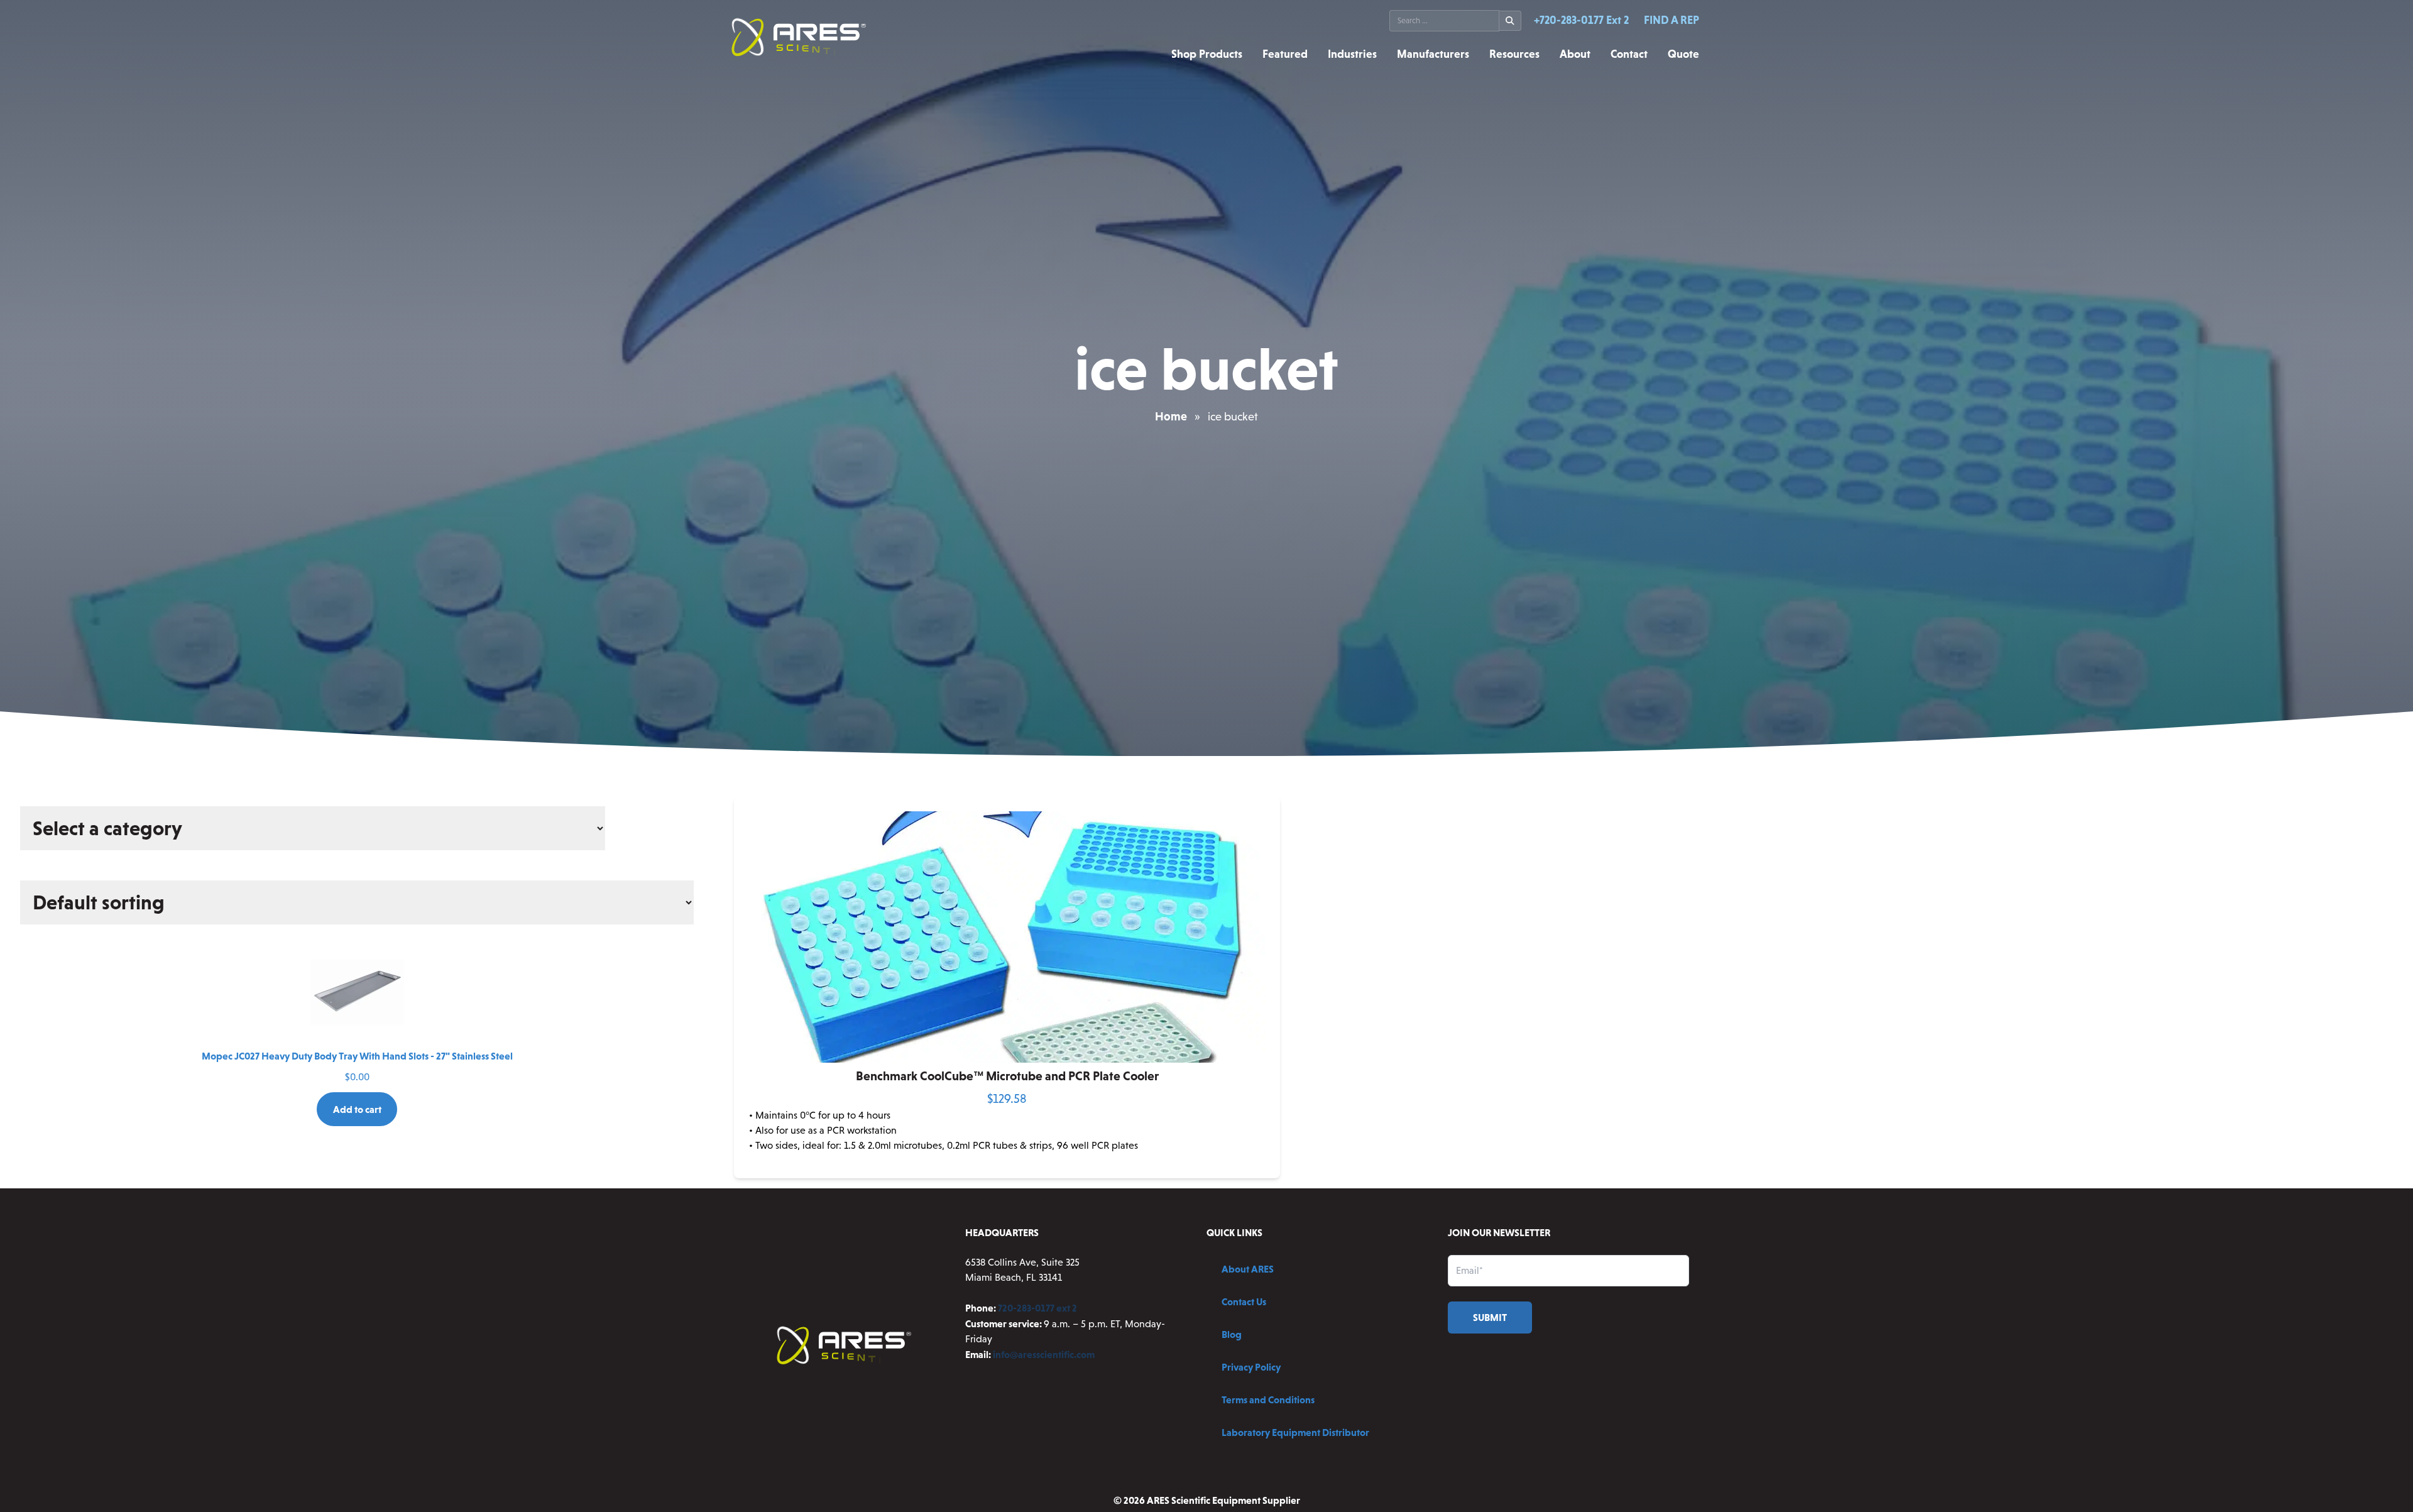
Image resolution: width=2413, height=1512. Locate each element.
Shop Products (1207, 54)
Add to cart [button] (1007, 1168)
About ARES (1248, 1269)
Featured (1285, 54)
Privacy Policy (1251, 1367)
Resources (1514, 54)
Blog (1232, 1334)
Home (1171, 416)
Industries (1352, 54)
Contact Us (1244, 1301)
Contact (1629, 54)
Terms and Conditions (1268, 1400)
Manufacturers (1433, 54)
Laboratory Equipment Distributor (1295, 1432)
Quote (1683, 54)
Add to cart (357, 1109)
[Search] (1510, 21)
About (1575, 54)
